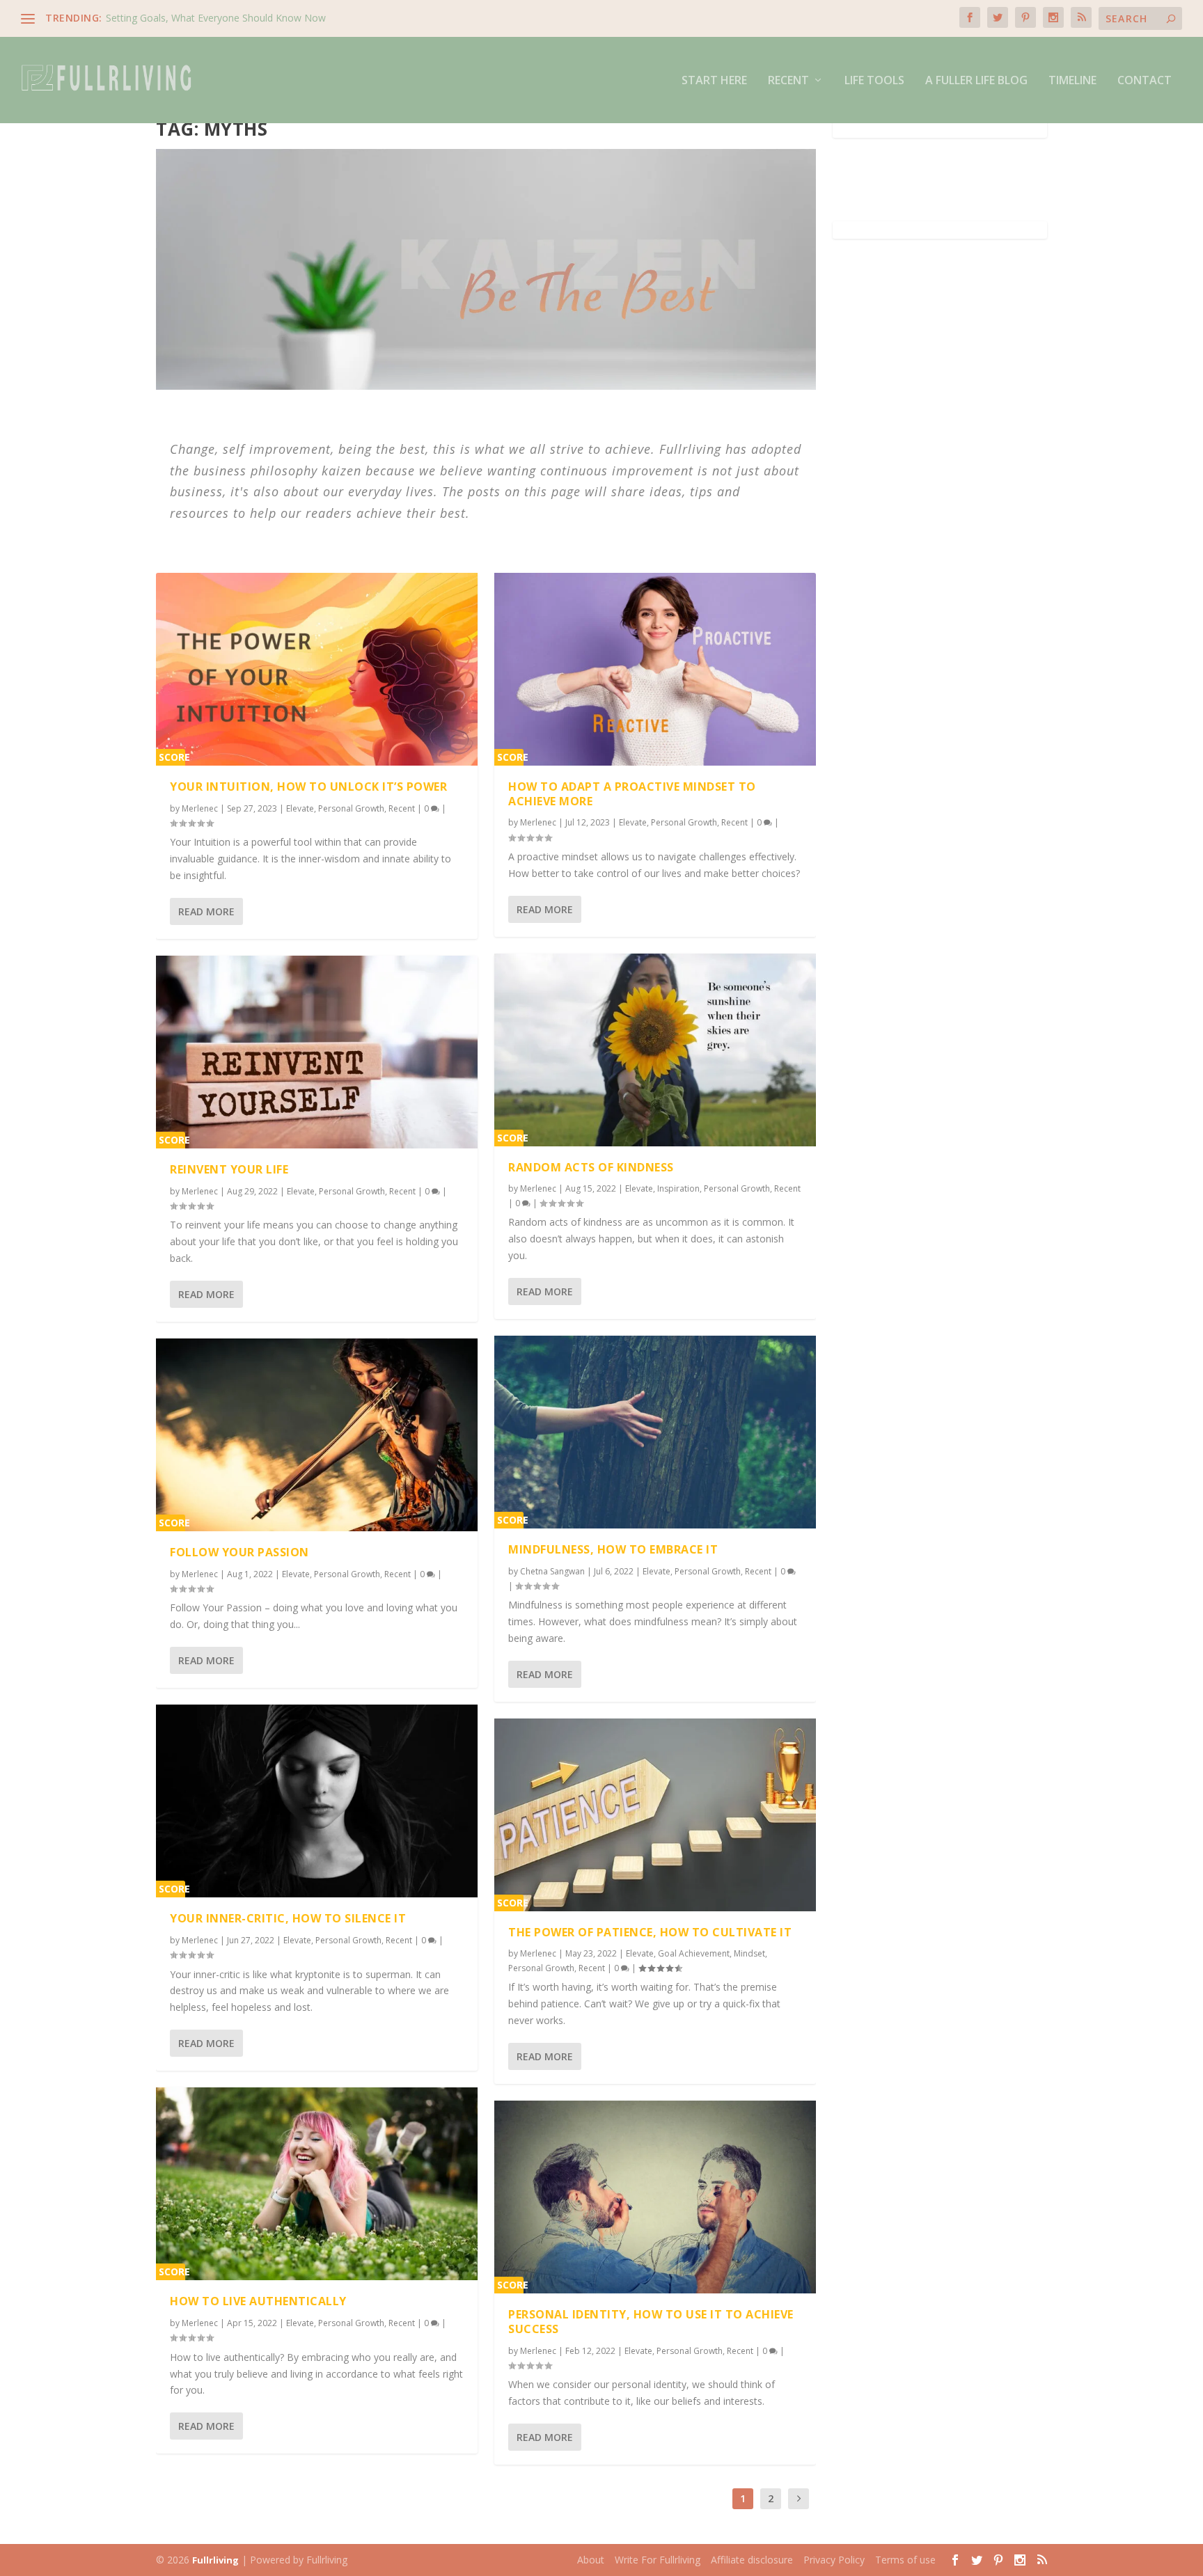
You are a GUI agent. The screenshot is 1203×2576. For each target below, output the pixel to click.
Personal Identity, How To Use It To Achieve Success (651, 2322)
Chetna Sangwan (552, 1571)
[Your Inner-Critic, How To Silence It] (317, 1801)
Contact (1145, 81)
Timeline (1072, 81)
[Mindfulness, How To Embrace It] (655, 1432)
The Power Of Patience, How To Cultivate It (650, 1932)
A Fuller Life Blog (976, 81)
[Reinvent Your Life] (317, 1052)
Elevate (300, 808)
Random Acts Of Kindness (591, 1167)
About (591, 2560)
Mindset (749, 1953)
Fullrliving (215, 2560)
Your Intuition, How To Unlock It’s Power (308, 787)
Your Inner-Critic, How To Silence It (288, 1918)
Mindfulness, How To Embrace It (613, 1549)
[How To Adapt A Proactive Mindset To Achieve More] (655, 669)
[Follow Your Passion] (317, 1435)
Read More (206, 911)
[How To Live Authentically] (317, 2184)
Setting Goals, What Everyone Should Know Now (216, 18)
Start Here (714, 81)
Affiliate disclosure (752, 2560)
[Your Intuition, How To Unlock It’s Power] (317, 669)
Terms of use (905, 2560)
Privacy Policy (834, 2560)
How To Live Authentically (258, 2301)
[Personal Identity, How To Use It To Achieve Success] (655, 2197)
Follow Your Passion (239, 1552)
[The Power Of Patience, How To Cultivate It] (655, 1815)
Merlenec (200, 808)
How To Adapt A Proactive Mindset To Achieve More (632, 794)
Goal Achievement (694, 1953)
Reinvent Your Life (229, 1169)
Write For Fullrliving (658, 2560)
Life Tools (874, 81)
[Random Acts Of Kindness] (655, 1050)
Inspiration (678, 1188)
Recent (788, 81)
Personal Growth (351, 808)
